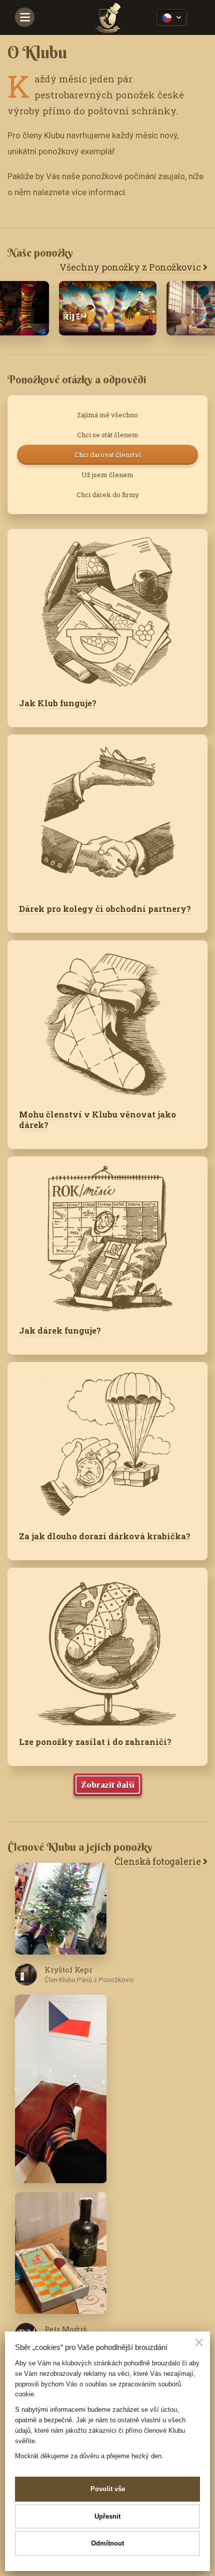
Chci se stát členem (108, 435)
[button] (199, 2343)
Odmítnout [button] (107, 2543)
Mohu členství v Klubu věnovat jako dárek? (97, 1120)
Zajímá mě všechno (107, 415)
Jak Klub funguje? (58, 703)
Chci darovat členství (108, 455)
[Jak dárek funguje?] (107, 1235)
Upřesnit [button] (107, 2516)
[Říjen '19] (108, 308)
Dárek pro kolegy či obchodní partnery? (105, 909)
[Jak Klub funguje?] (107, 608)
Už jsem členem (107, 475)
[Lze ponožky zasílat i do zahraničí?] (107, 1647)
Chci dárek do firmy (108, 495)
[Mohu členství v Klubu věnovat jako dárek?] (107, 1019)
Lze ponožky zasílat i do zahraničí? (95, 1742)
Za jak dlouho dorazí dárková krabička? (105, 1536)
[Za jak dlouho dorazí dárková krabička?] (107, 1441)
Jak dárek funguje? (60, 1330)
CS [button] (172, 18)
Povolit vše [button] (108, 2489)
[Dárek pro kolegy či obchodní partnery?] (107, 814)
